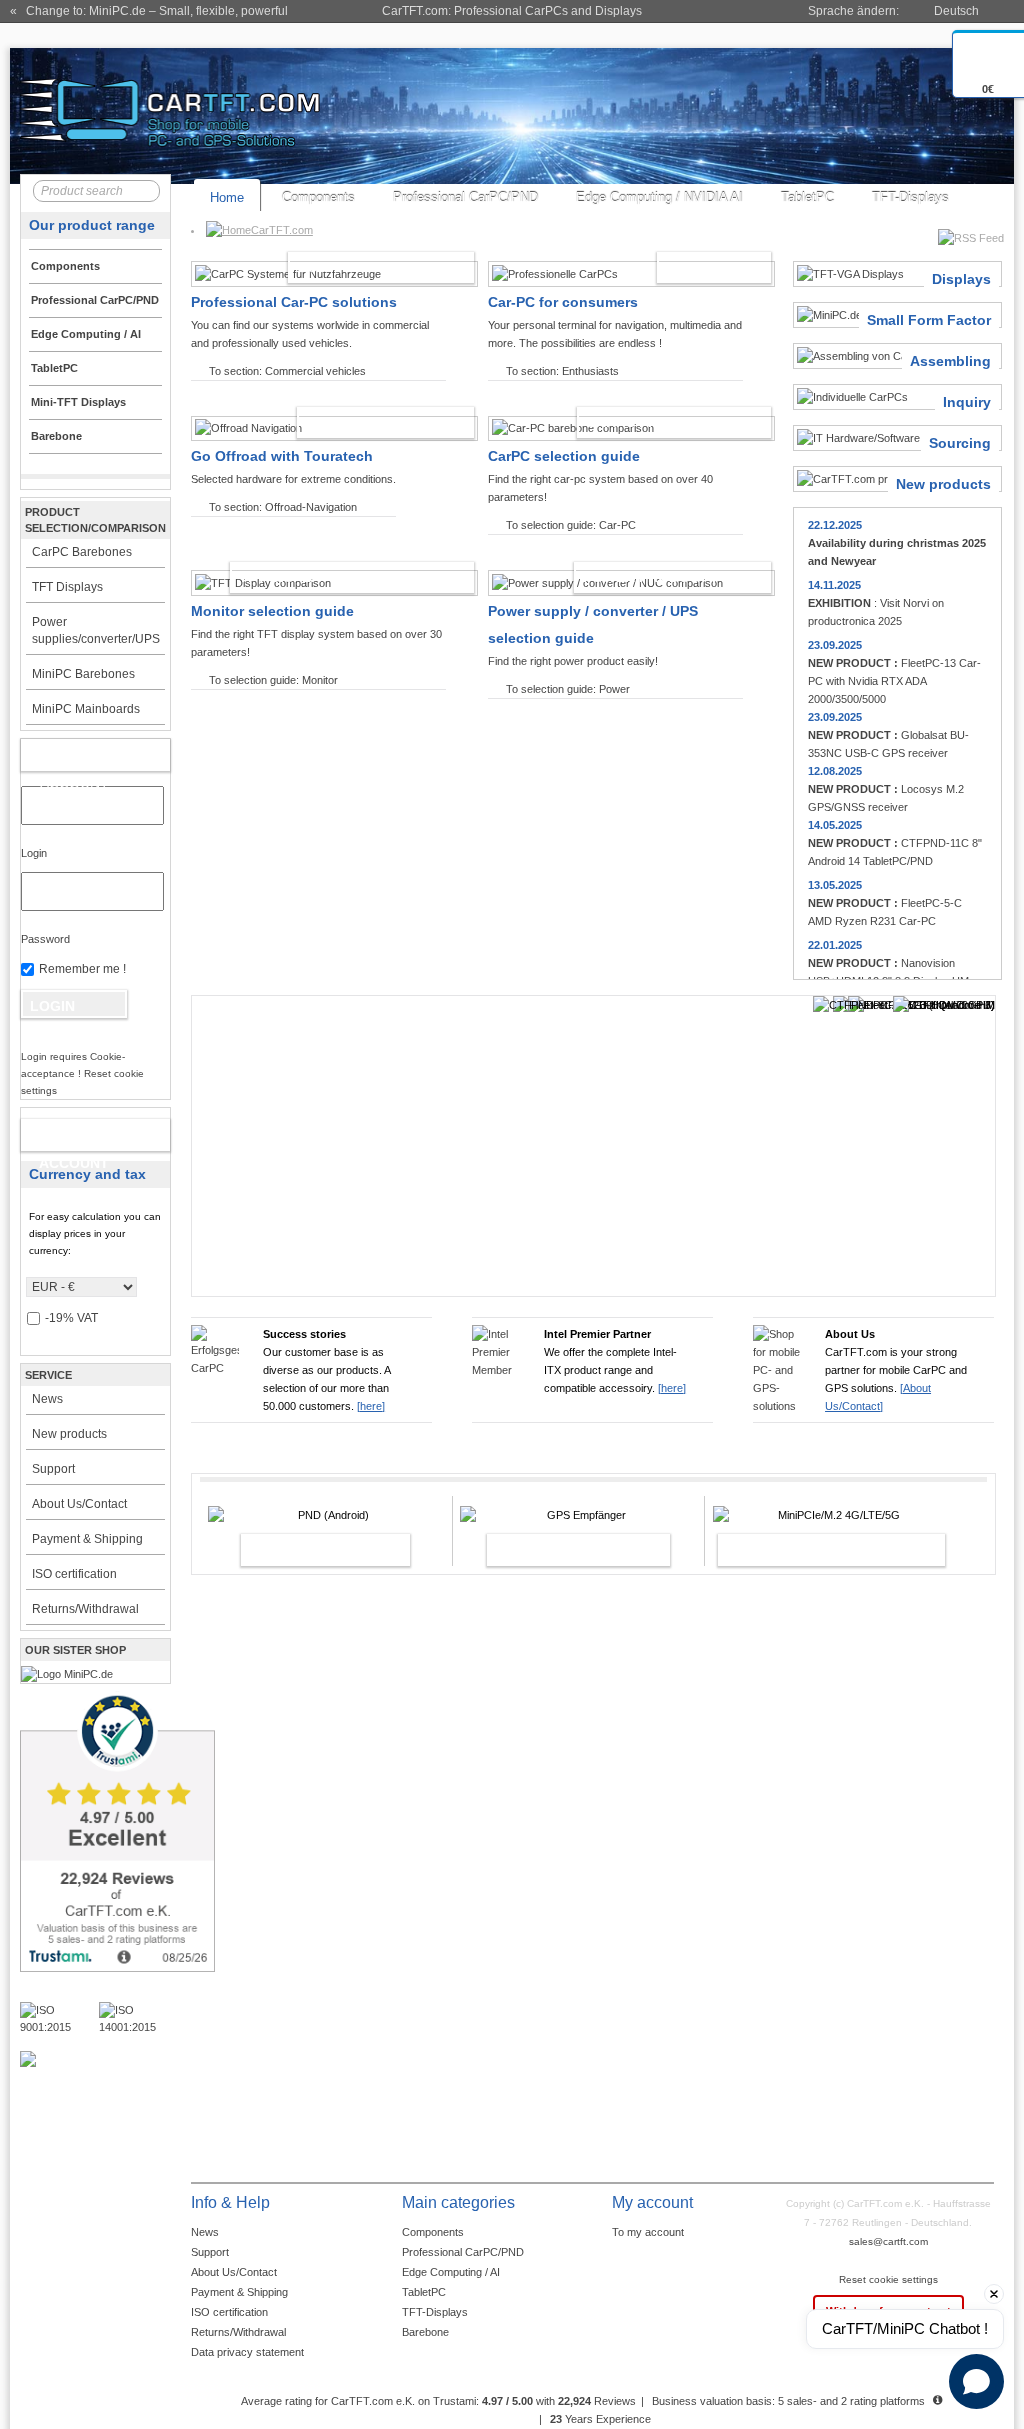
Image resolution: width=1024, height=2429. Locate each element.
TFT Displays (67, 587)
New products (69, 1434)
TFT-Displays (910, 197)
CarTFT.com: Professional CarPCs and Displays (512, 11)
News (47, 1399)
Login (34, 853)
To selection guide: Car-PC (571, 525)
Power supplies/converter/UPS (96, 630)
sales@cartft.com (888, 2241)
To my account (648, 2232)
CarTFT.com (282, 230)
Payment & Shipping (87, 1539)
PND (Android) (304, 1550)
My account (74, 759)
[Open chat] (976, 2381)
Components (318, 197)
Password (45, 939)
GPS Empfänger (557, 1550)
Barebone (425, 2332)
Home (227, 197)
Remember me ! (82, 969)
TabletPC (807, 197)
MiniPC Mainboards (86, 709)
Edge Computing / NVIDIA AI (659, 197)
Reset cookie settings (888, 2279)
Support (53, 1469)
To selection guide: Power (568, 689)
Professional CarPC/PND (465, 197)
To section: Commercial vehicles (287, 371)
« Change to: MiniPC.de (149, 11)
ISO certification (74, 1574)
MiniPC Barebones (83, 674)
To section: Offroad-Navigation (283, 507)
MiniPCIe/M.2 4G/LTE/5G (810, 1550)
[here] (371, 1406)
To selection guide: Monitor (273, 680)
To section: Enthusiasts (562, 371)
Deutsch (956, 11)
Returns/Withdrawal (85, 1609)
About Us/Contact (79, 1504)
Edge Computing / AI (451, 2272)
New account (74, 1139)
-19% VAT (71, 1318)
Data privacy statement (247, 2352)
